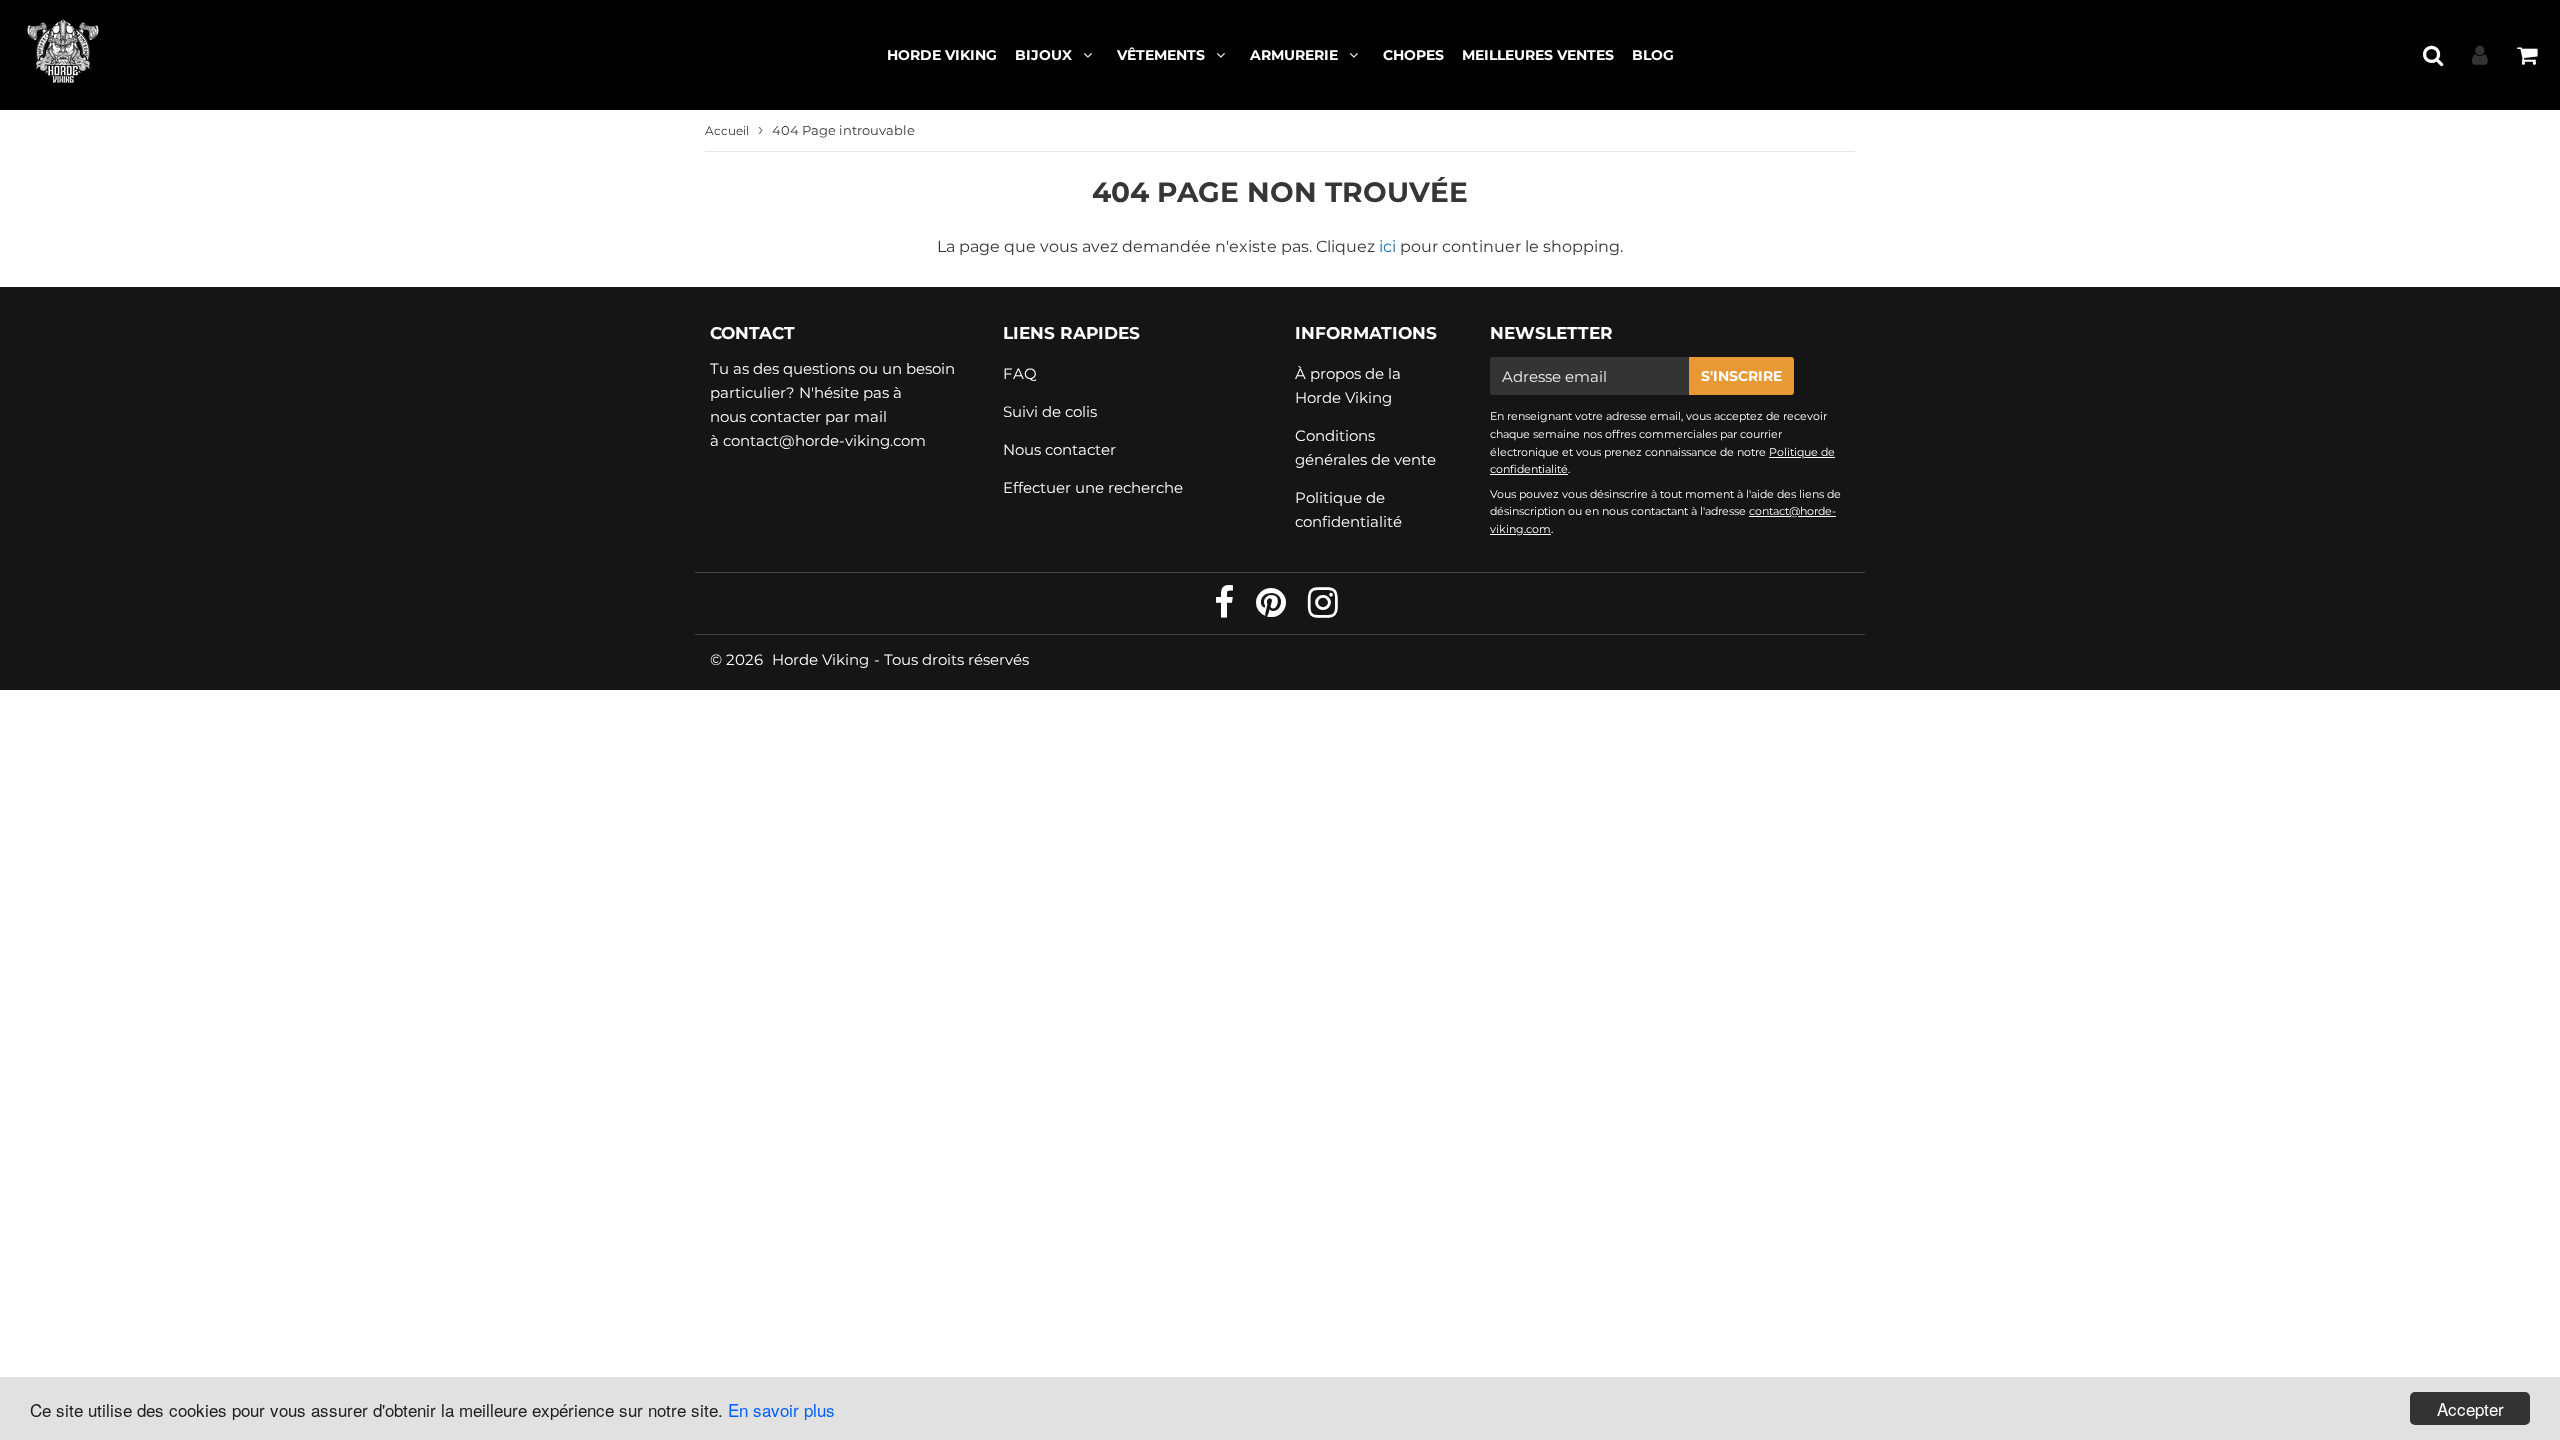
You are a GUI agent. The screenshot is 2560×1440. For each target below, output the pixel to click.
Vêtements (1161, 55)
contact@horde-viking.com (824, 440)
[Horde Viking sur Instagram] (1323, 609)
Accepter (2470, 1408)
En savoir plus (781, 1409)
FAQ (1020, 373)
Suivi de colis (1050, 411)
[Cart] (2526, 55)
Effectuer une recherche (1093, 487)
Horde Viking (942, 55)
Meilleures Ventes (1538, 55)
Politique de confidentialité (1348, 509)
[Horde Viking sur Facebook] (1226, 609)
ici (1387, 246)
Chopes (1413, 55)
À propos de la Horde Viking (1348, 385)
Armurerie (1294, 55)
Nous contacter (1059, 449)
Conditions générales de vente (1365, 447)
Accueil (727, 130)
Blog (1653, 55)
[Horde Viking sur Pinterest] (1273, 609)
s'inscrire (1741, 376)
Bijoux (1043, 55)
